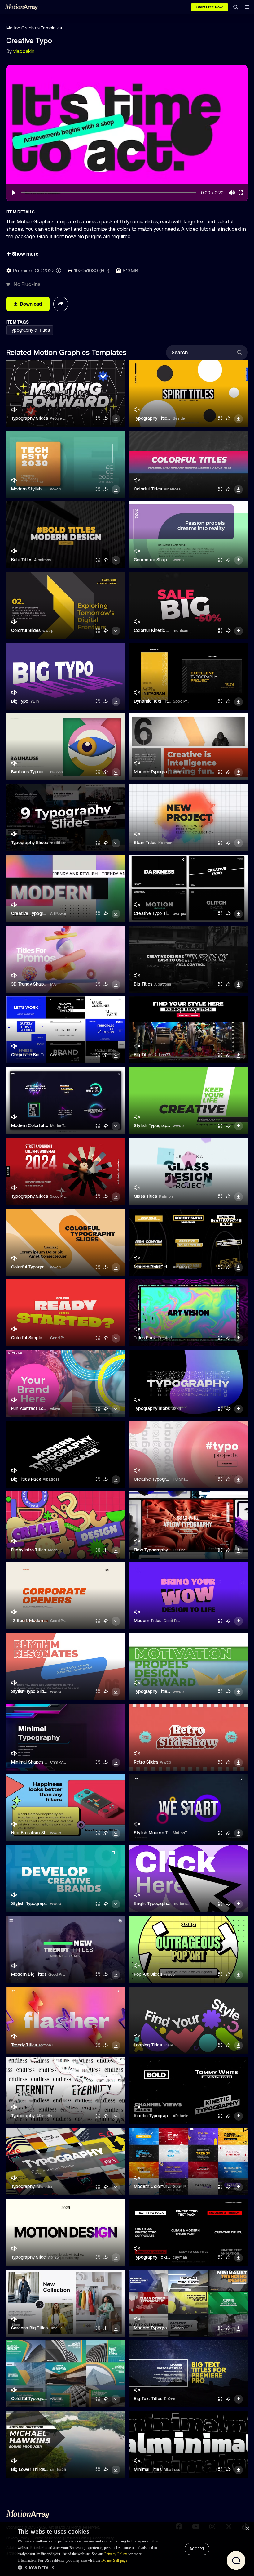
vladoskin (24, 51)
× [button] (247, 2529)
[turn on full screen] (98, 418)
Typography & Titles (30, 330)
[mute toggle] (14, 410)
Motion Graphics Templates (34, 28)
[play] (14, 193)
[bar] (247, 7)
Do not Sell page (114, 2560)
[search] (236, 7)
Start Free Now (210, 7)
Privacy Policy (116, 2554)
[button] (89, 2568)
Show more (25, 254)
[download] (116, 419)
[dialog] (127, 2549)
